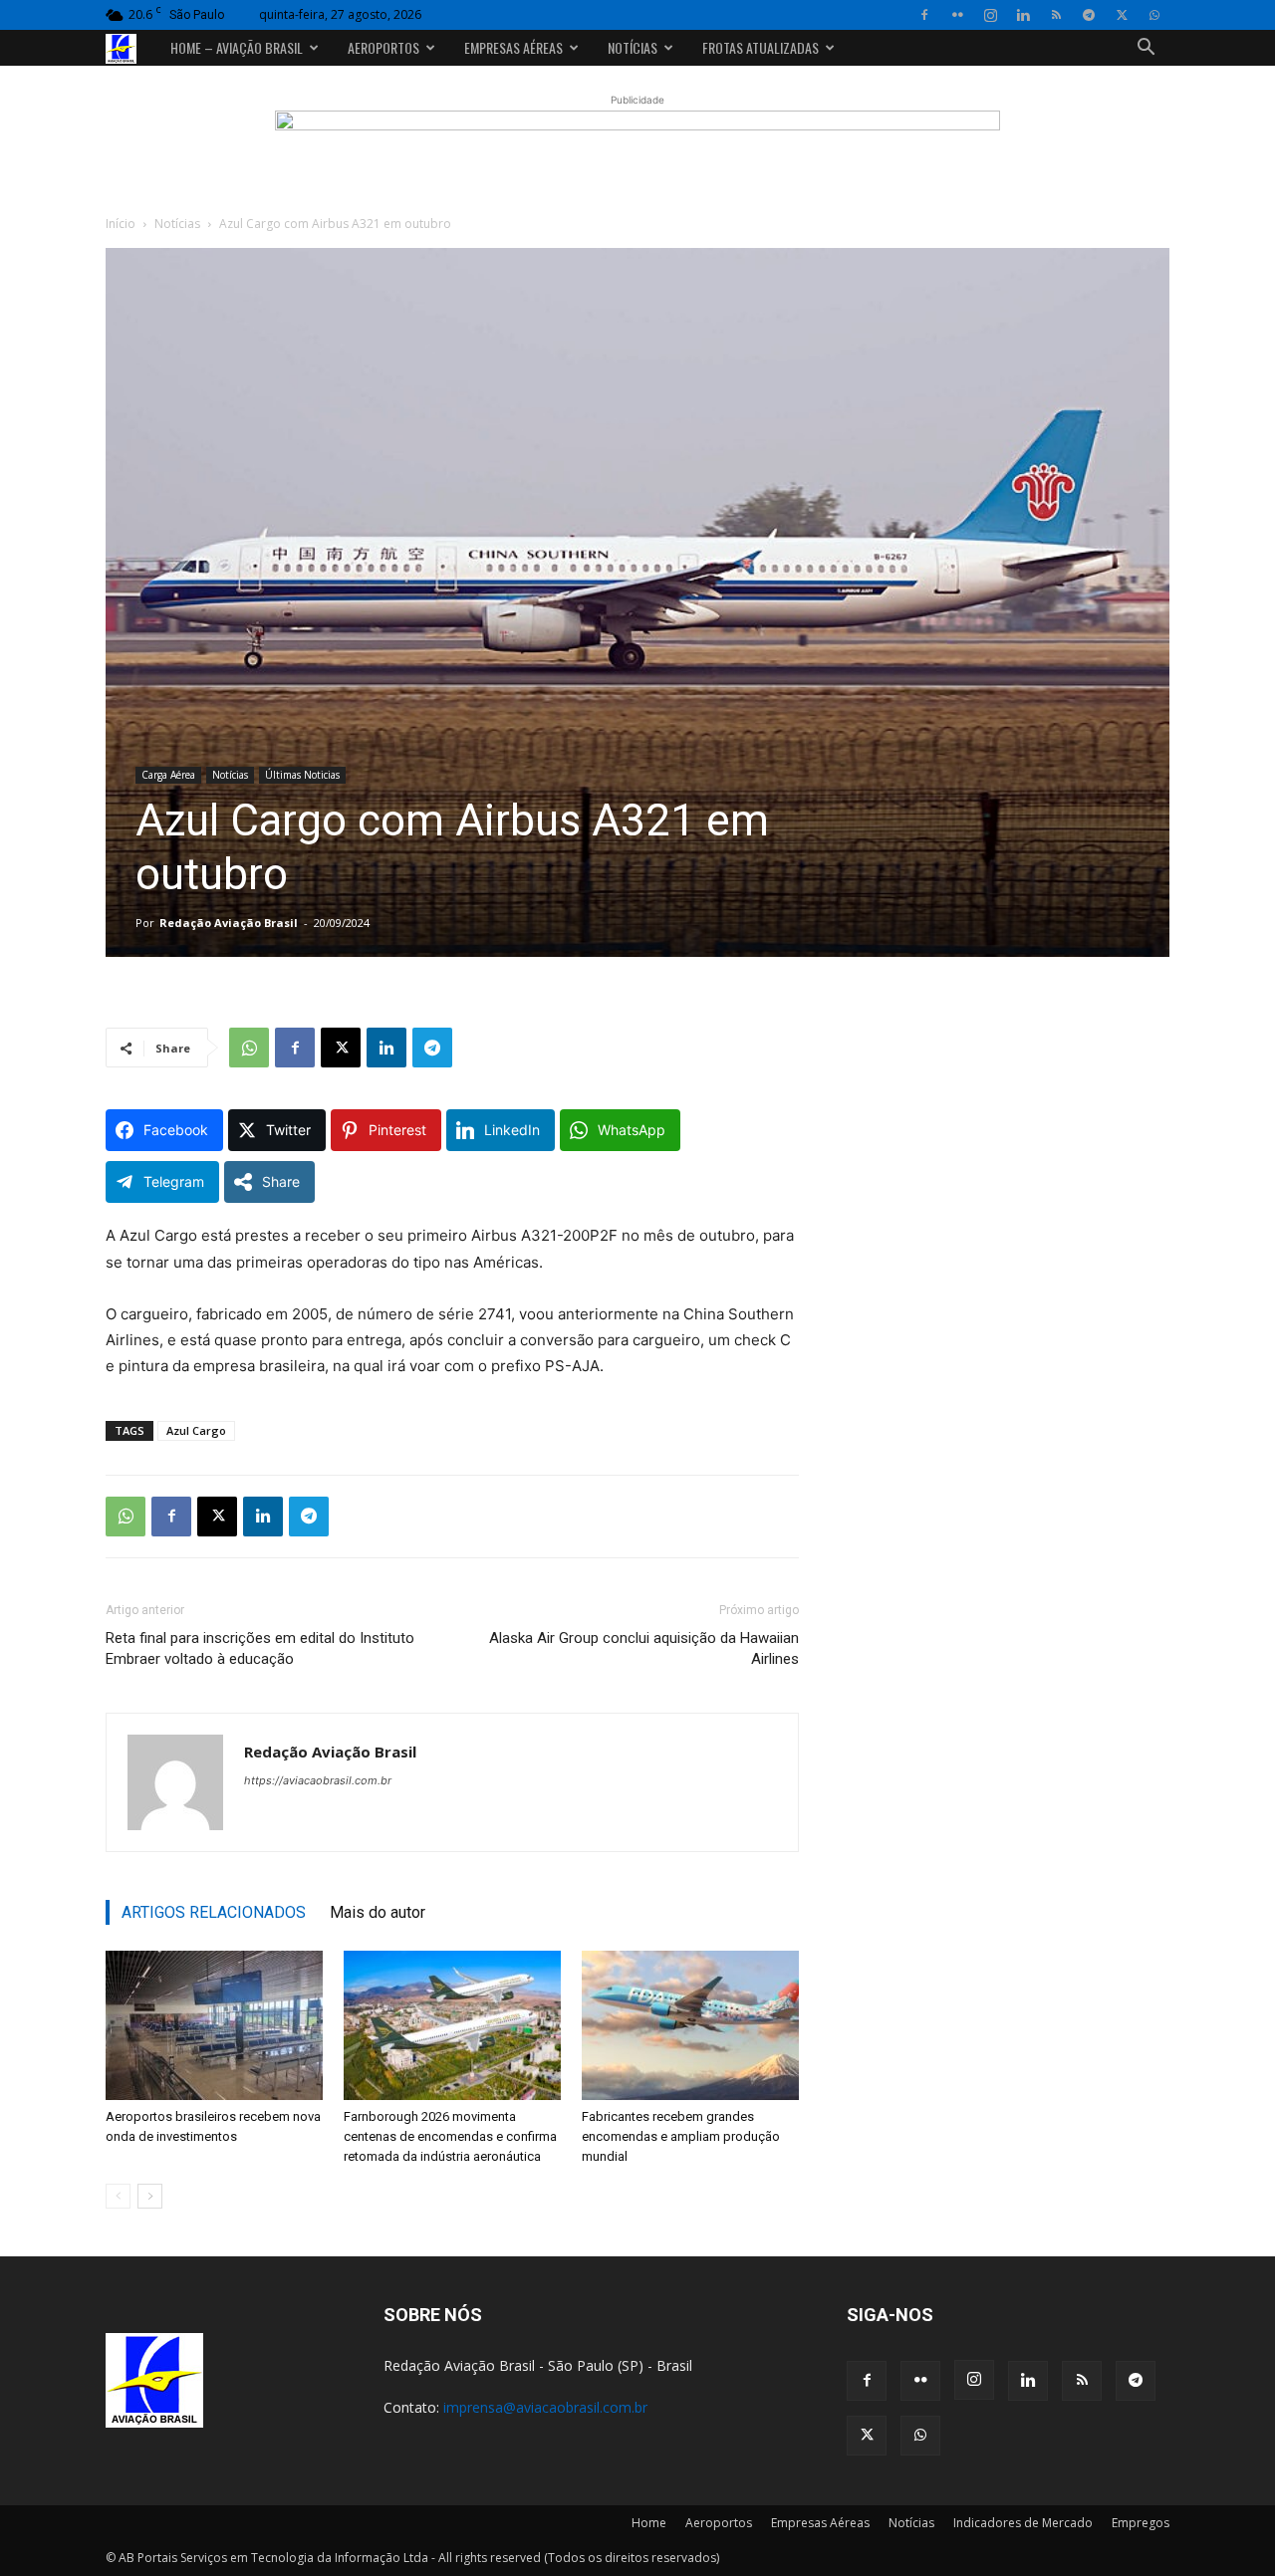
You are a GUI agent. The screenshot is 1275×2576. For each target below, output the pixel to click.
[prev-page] (118, 2196)
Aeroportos (383, 47)
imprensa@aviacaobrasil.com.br (545, 2407)
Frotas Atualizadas (761, 47)
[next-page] (150, 2196)
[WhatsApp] (1154, 15)
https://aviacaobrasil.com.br (318, 1780)
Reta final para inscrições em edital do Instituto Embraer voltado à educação (260, 1648)
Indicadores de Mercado (1023, 2523)
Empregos (1141, 2523)
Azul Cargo (196, 1430)
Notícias (633, 47)
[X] (1122, 15)
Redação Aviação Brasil (229, 923)
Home (649, 2523)
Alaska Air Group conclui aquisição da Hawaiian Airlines (644, 1648)
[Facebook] (924, 15)
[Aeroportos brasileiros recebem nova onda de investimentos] (214, 2025)
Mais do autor (378, 1912)
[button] (1146, 49)
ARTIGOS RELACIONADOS (214, 1912)
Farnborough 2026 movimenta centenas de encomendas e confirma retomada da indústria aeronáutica (450, 2136)
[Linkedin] (1023, 15)
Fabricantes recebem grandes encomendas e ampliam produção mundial (681, 2136)
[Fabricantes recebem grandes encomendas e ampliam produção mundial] (690, 2025)
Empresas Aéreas (513, 47)
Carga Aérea (168, 775)
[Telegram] (1089, 15)
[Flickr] (957, 15)
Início (121, 224)
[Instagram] (990, 15)
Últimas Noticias (302, 775)
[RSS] (1056, 15)
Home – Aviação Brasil (237, 47)
